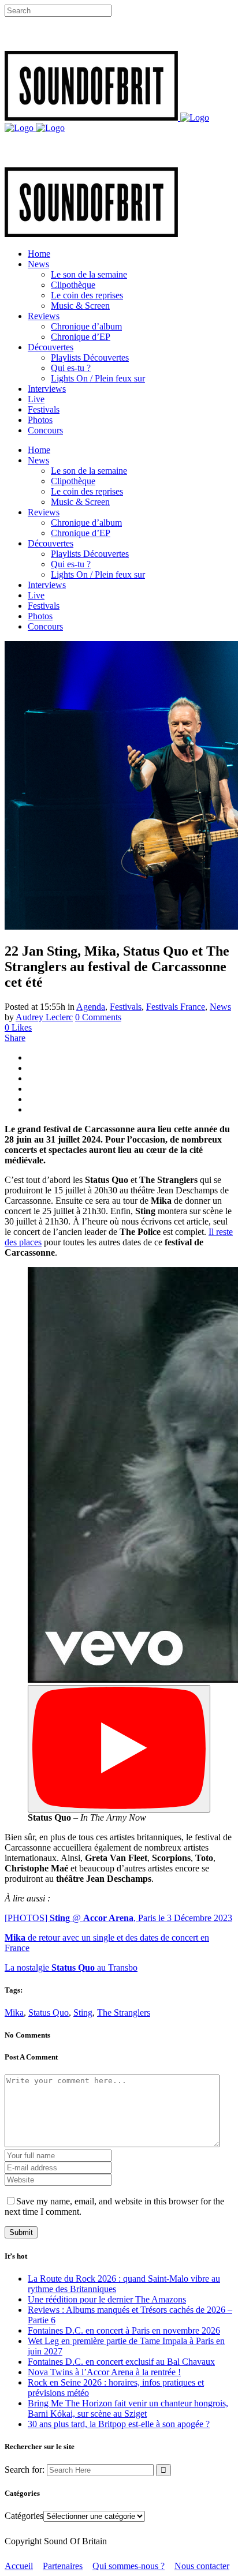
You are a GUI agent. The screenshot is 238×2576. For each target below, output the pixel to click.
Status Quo (49, 2012)
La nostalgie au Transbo (71, 1967)
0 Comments (98, 1017)
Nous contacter (202, 2566)
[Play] (119, 1749)
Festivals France (176, 1007)
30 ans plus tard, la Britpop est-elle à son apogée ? (119, 2424)
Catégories (24, 2516)
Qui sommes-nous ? (129, 2566)
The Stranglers (124, 2012)
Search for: (25, 2470)
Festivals (126, 1007)
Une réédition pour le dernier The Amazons (107, 2299)
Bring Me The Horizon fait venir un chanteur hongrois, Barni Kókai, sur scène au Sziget (128, 2408)
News (220, 1007)
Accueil (19, 2566)
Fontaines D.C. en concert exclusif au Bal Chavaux (121, 2362)
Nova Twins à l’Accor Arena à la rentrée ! (104, 2372)
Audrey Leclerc (44, 1017)
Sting (83, 2012)
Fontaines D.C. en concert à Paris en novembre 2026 (124, 2330)
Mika (14, 2012)
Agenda (91, 1007)
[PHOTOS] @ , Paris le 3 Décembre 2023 (118, 1918)
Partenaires (63, 2566)
